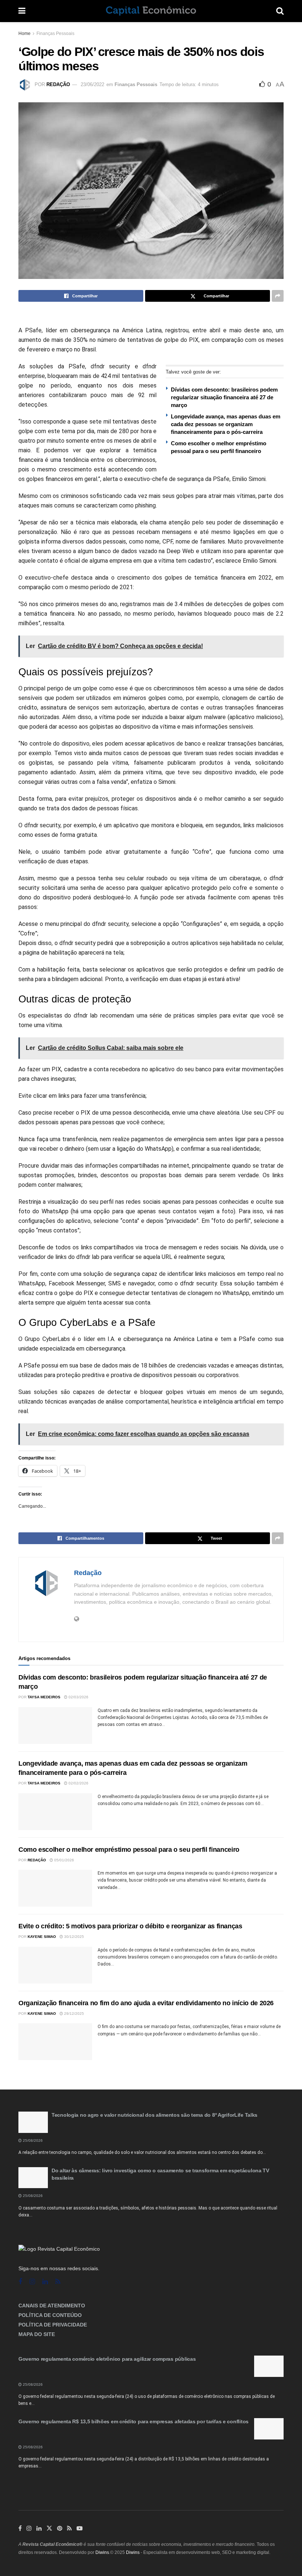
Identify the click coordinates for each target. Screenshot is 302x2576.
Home (24, 33)
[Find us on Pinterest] (60, 2529)
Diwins (102, 2552)
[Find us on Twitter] (49, 2529)
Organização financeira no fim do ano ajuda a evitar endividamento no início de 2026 (146, 2003)
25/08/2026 (32, 2140)
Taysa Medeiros (44, 1697)
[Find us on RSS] (58, 2282)
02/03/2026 (78, 1697)
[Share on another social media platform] (278, 296)
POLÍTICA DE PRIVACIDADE (53, 2325)
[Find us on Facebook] (20, 2282)
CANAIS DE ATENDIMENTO (52, 2306)
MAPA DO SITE (37, 2334)
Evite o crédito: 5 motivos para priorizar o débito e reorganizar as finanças (130, 1926)
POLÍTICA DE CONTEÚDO (50, 2315)
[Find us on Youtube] (80, 2529)
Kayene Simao (42, 1937)
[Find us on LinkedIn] (39, 2529)
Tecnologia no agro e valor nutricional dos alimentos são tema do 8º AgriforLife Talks (154, 2115)
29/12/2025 (73, 2014)
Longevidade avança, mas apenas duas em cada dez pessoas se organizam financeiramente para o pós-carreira (226, 424)
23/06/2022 (92, 84)
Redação (58, 84)
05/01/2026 (64, 1860)
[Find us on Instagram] (32, 2282)
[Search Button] (280, 11)
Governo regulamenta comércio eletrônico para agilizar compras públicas (107, 2359)
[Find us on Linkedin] (45, 2282)
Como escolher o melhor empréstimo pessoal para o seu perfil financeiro (129, 1850)
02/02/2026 (78, 1783)
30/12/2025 (73, 1937)
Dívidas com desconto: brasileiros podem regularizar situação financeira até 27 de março (224, 397)
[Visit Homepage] (151, 11)
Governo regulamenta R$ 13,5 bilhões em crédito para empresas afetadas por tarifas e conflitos (134, 2421)
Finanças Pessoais (55, 33)
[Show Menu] (22, 11)
